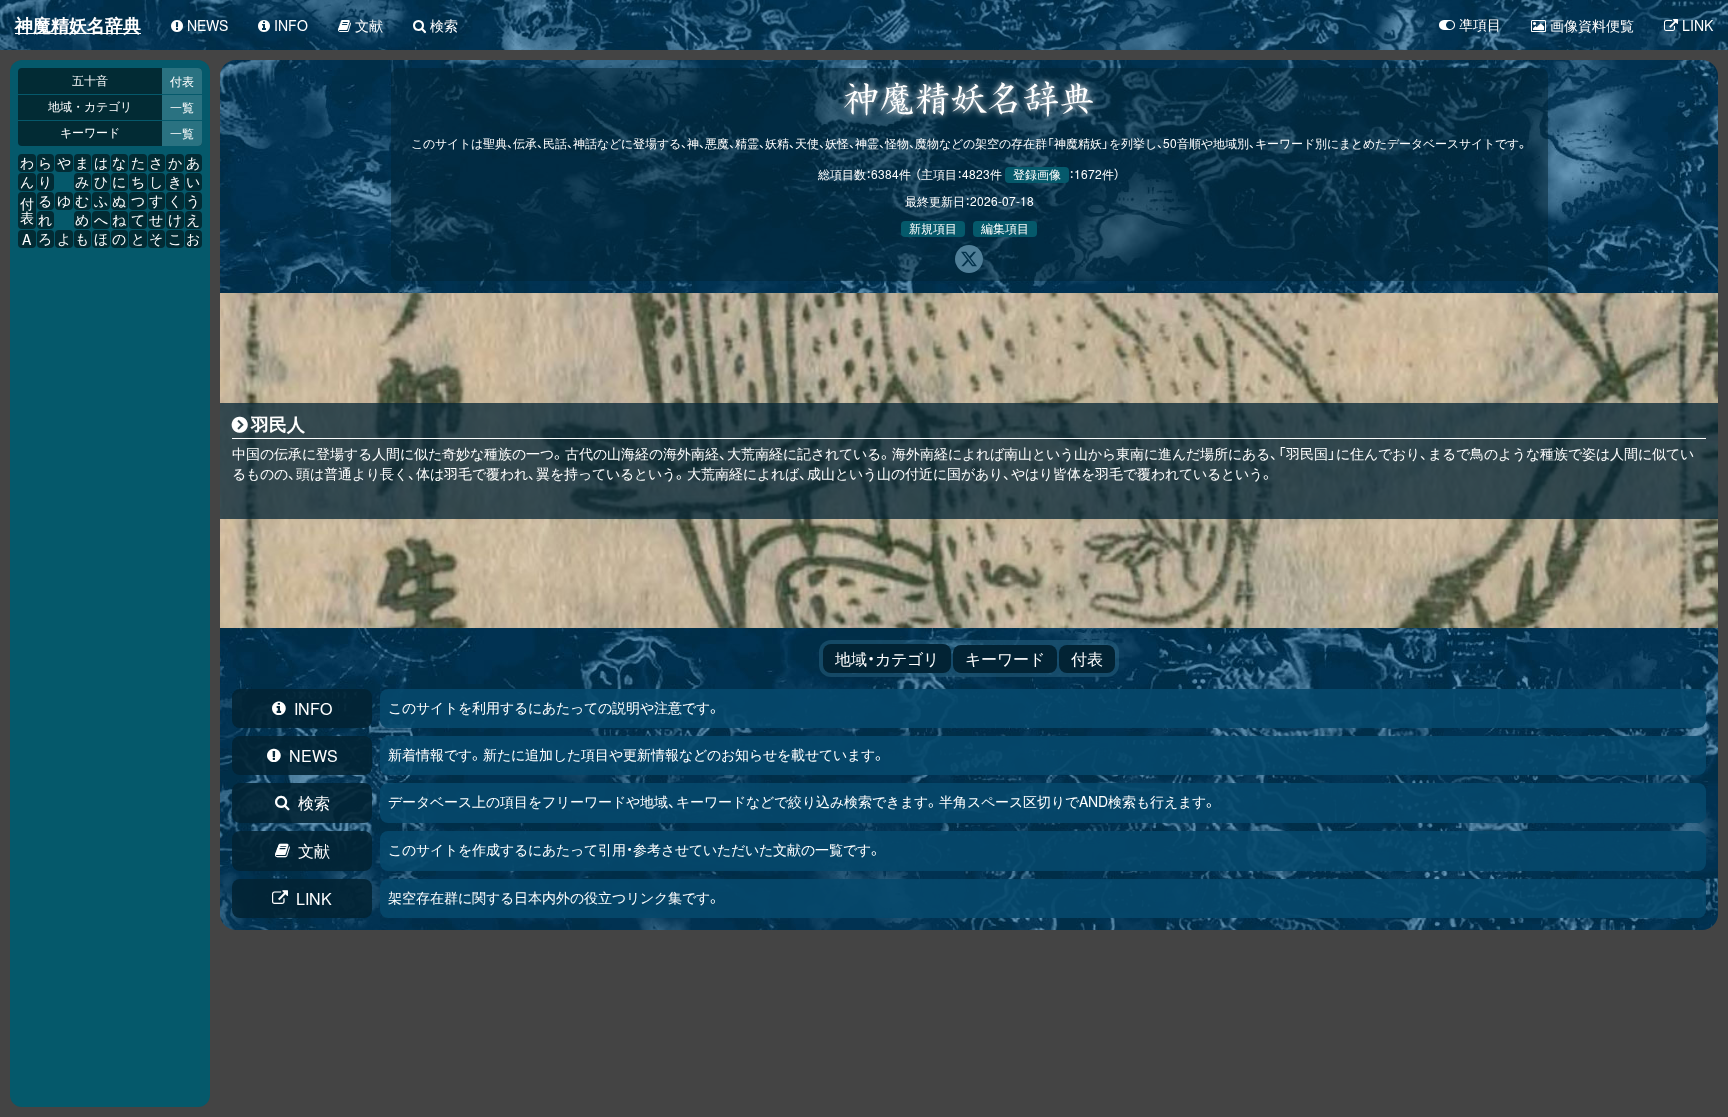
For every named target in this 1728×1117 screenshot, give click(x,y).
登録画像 (1037, 175)
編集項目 (1005, 229)
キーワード (90, 133)
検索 (314, 802)
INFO (313, 708)
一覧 (182, 106)
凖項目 (1480, 25)
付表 (182, 80)
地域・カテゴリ (90, 107)
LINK (314, 898)
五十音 (90, 81)
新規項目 (933, 229)
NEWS (313, 755)
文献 (314, 850)
